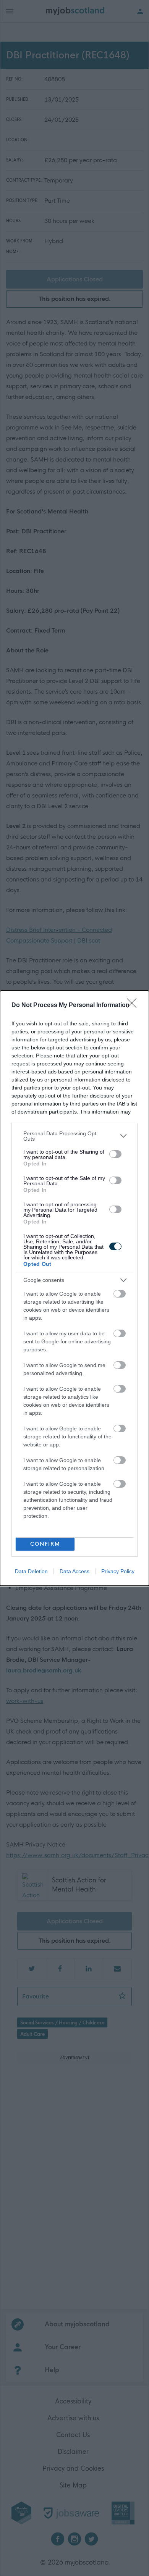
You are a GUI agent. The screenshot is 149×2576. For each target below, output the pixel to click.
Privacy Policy (118, 1571)
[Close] (134, 1006)
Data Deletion (31, 1571)
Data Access (74, 1571)
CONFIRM (45, 1544)
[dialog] (74, 1288)
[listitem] (74, 1136)
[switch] (115, 1154)
